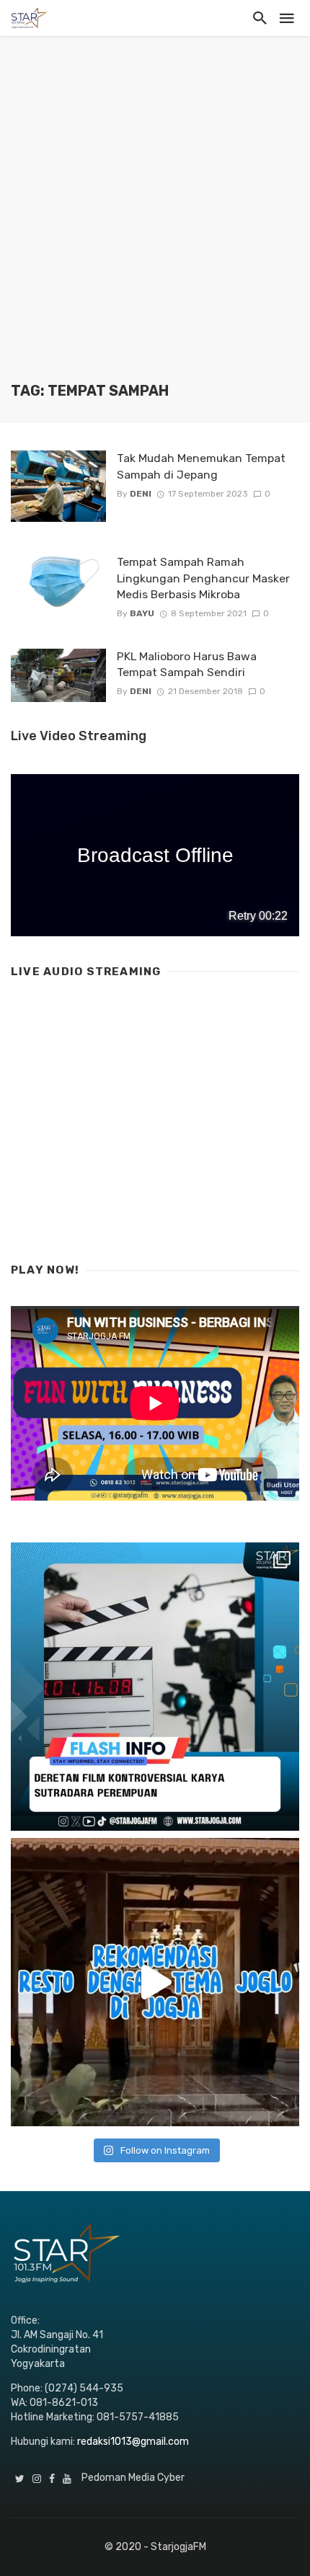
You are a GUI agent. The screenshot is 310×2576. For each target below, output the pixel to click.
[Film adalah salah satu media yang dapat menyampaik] (155, 1687)
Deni (141, 494)
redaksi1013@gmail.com (133, 2442)
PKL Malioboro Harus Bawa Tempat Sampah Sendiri (187, 664)
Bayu (142, 613)
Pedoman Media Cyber (133, 2478)
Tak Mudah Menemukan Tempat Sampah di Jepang (201, 466)
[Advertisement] (155, 220)
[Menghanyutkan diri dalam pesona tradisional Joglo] (155, 1982)
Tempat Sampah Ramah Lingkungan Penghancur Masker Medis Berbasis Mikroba (203, 578)
